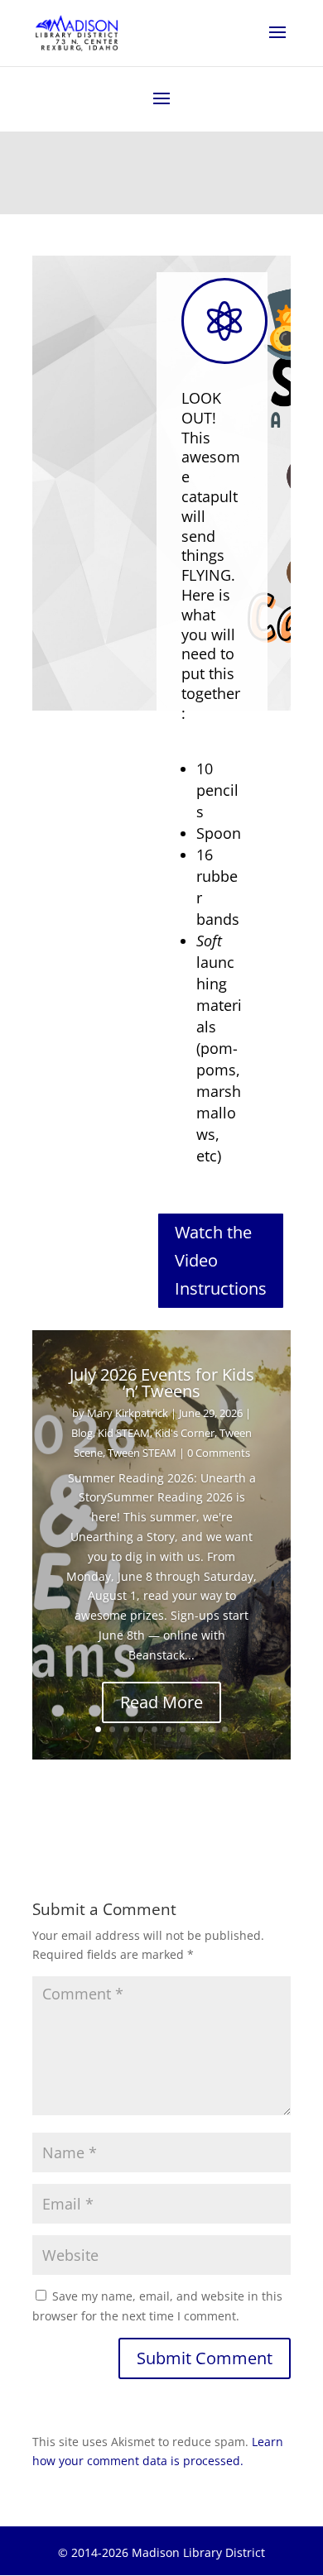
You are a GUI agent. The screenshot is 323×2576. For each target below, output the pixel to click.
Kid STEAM (124, 1433)
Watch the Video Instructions (221, 1260)
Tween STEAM (142, 1453)
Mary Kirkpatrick (128, 1413)
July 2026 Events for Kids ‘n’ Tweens (162, 1383)
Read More (161, 1702)
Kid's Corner (185, 1433)
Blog (82, 1433)
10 (225, 1729)
